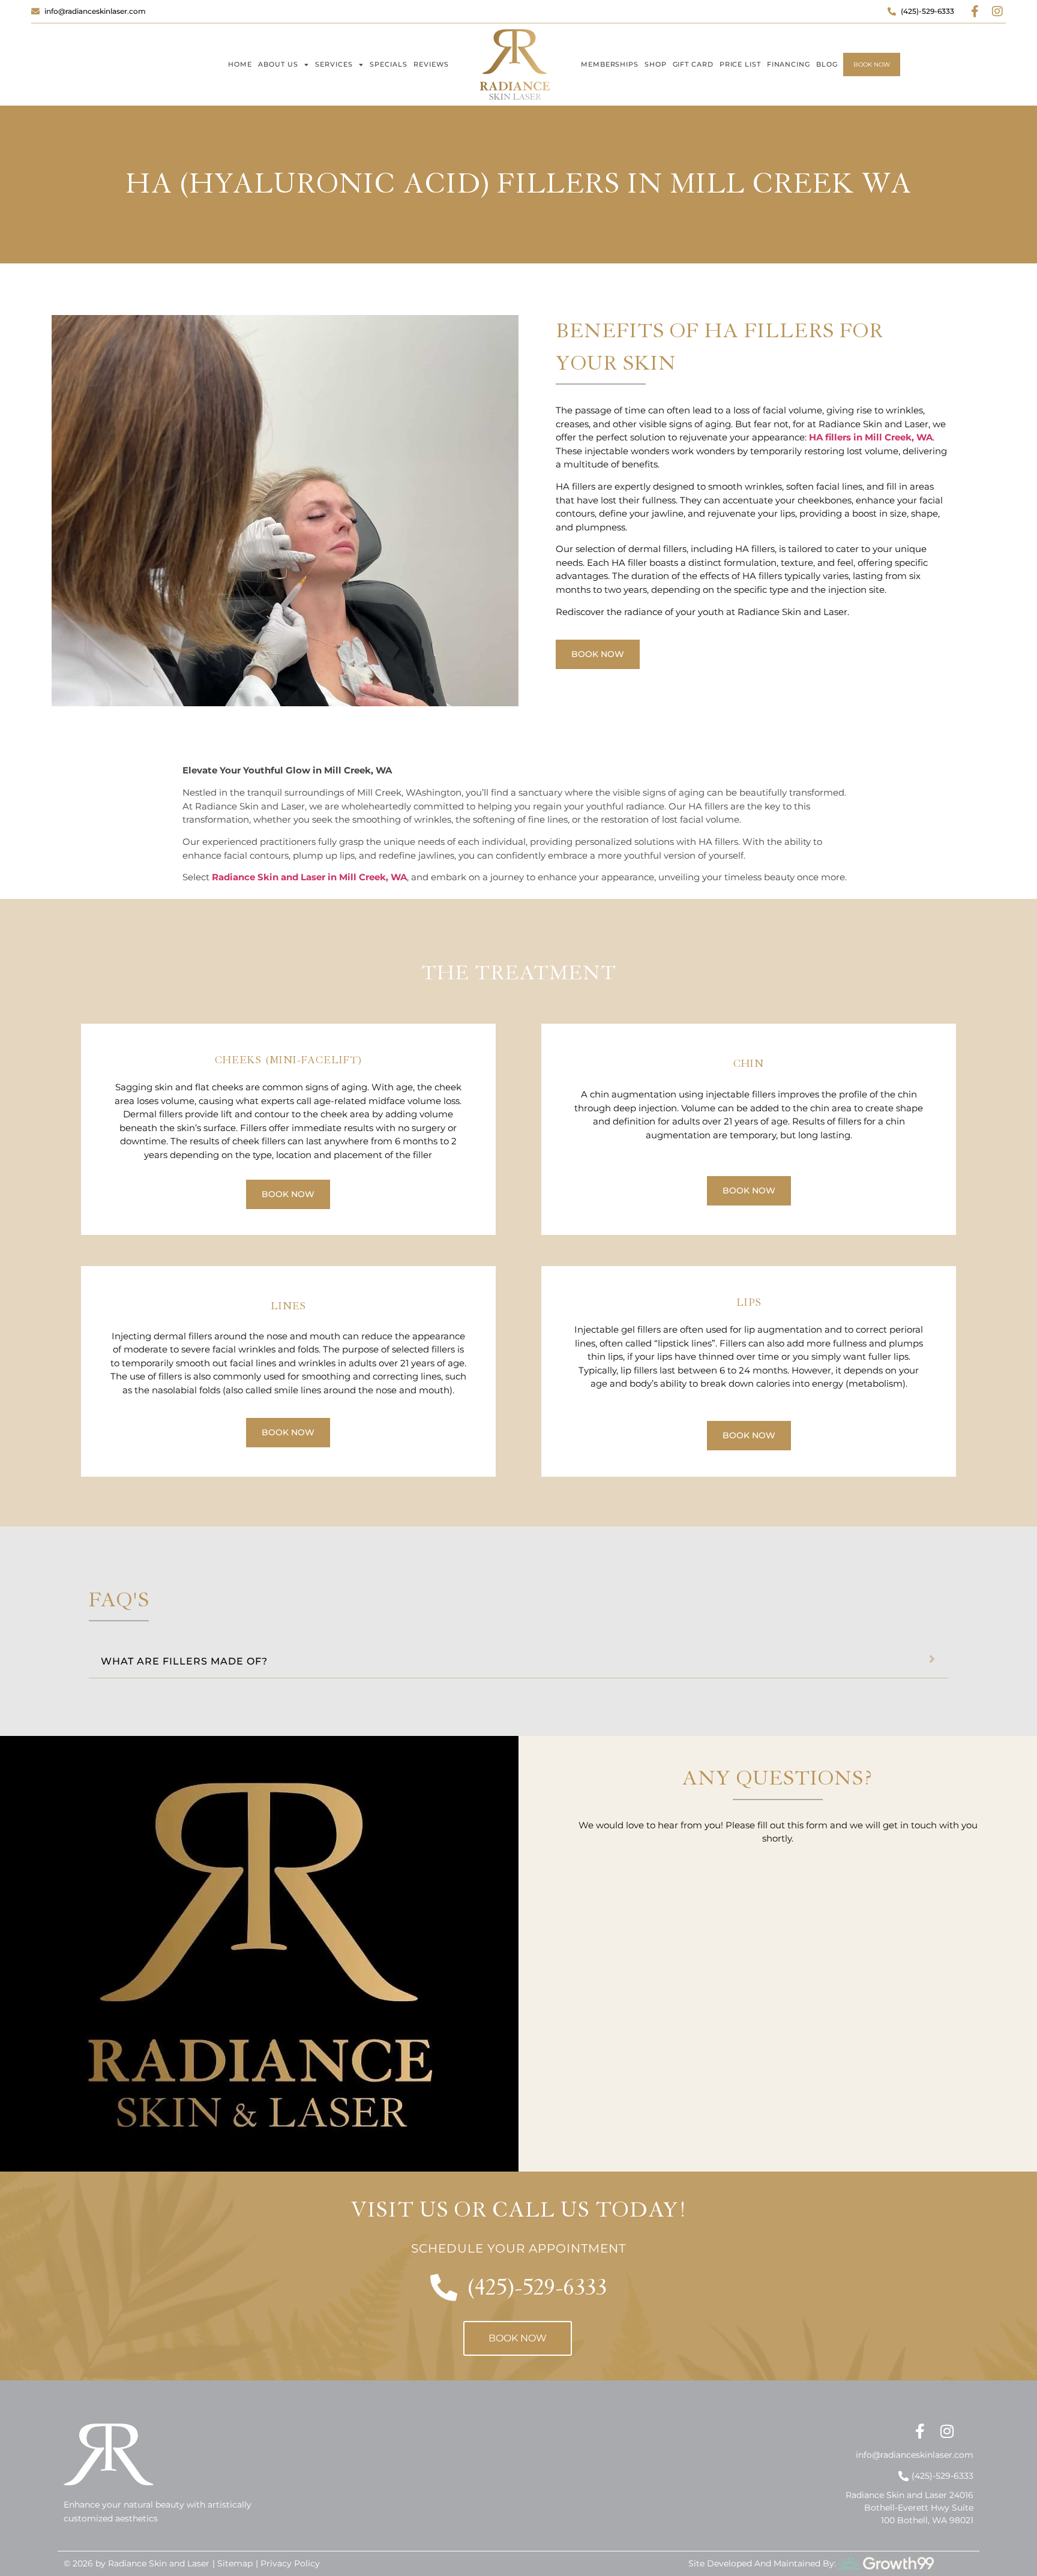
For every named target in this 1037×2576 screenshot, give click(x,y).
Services (334, 64)
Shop (656, 64)
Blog (827, 64)
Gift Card (693, 64)
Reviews (431, 64)
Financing (789, 64)
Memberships (610, 64)
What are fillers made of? (184, 1661)
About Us (278, 64)
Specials (389, 64)
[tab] (518, 1659)
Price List (740, 64)
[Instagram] (997, 11)
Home (240, 64)
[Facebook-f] (975, 11)
